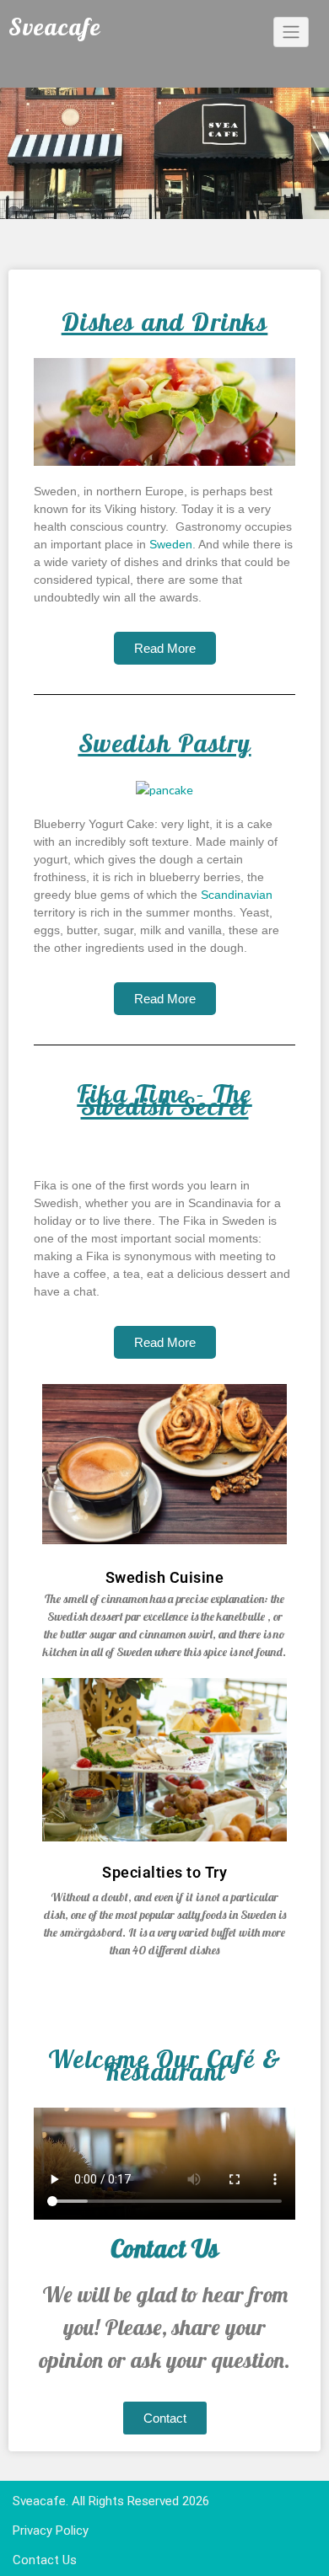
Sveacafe (39, 2501)
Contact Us (45, 2560)
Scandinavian (237, 895)
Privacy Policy (51, 2531)
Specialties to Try (164, 1872)
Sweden (171, 544)
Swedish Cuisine (165, 1577)
